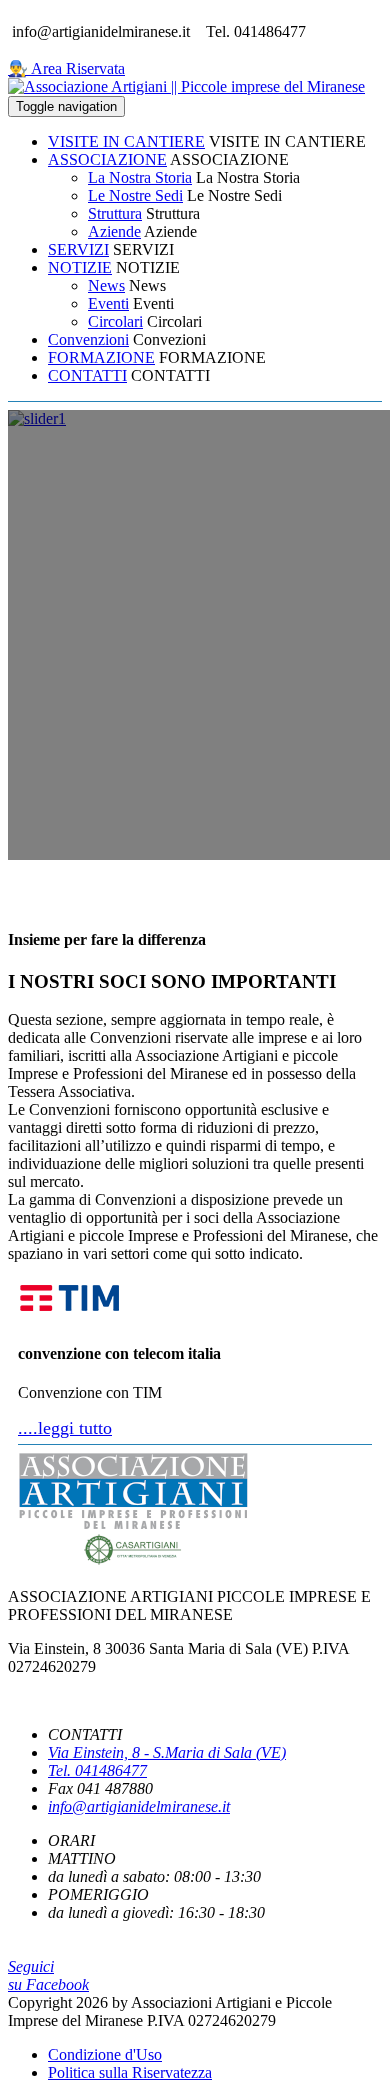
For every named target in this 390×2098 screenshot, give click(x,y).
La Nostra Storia (140, 177)
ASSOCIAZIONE (107, 159)
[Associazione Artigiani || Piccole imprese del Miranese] (186, 86)
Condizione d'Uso (105, 2054)
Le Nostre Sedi (135, 195)
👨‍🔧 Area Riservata (66, 68)
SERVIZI (78, 249)
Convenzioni (88, 339)
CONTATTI (87, 375)
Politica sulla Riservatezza (130, 2072)
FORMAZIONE (101, 357)
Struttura (115, 213)
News (106, 285)
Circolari (115, 321)
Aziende (114, 231)
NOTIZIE (80, 267)
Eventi (108, 303)
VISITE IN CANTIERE (126, 141)
